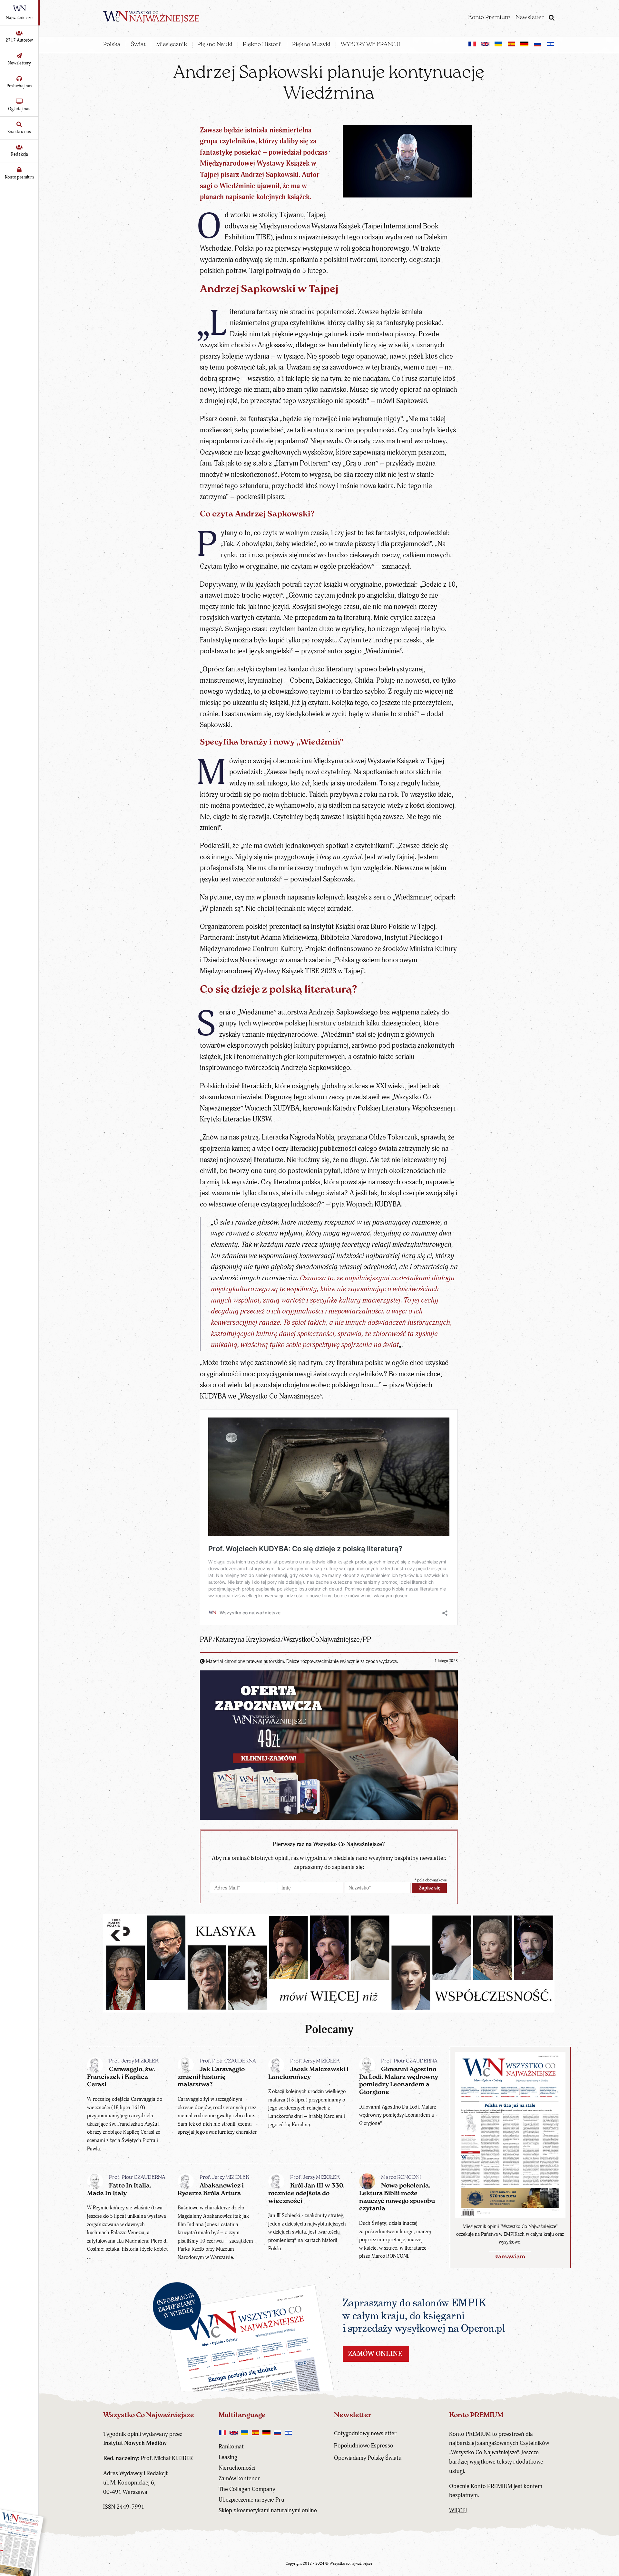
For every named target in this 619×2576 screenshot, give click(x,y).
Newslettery (19, 63)
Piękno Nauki (215, 45)
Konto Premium (489, 18)
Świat (138, 45)
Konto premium (19, 177)
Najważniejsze (19, 18)
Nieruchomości (237, 2468)
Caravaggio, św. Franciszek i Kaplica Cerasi (121, 2077)
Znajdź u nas (19, 132)
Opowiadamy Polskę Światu (368, 2458)
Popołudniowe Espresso (364, 2446)
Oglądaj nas (19, 109)
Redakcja (19, 154)
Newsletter (530, 18)
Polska (112, 45)
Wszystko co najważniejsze (351, 2564)
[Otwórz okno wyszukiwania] (552, 19)
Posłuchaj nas (19, 86)
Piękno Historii (262, 45)
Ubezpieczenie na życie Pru (251, 2500)
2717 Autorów (19, 40)
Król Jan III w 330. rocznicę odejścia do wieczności (306, 2194)
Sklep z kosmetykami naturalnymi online (268, 2510)
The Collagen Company (247, 2489)
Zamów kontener (239, 2479)
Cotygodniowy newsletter (365, 2433)
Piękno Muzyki (311, 45)
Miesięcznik (172, 45)
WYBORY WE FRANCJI (370, 45)
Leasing (228, 2457)
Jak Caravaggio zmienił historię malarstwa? (211, 2077)
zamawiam (510, 2257)
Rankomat (231, 2447)
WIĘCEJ (458, 2510)
